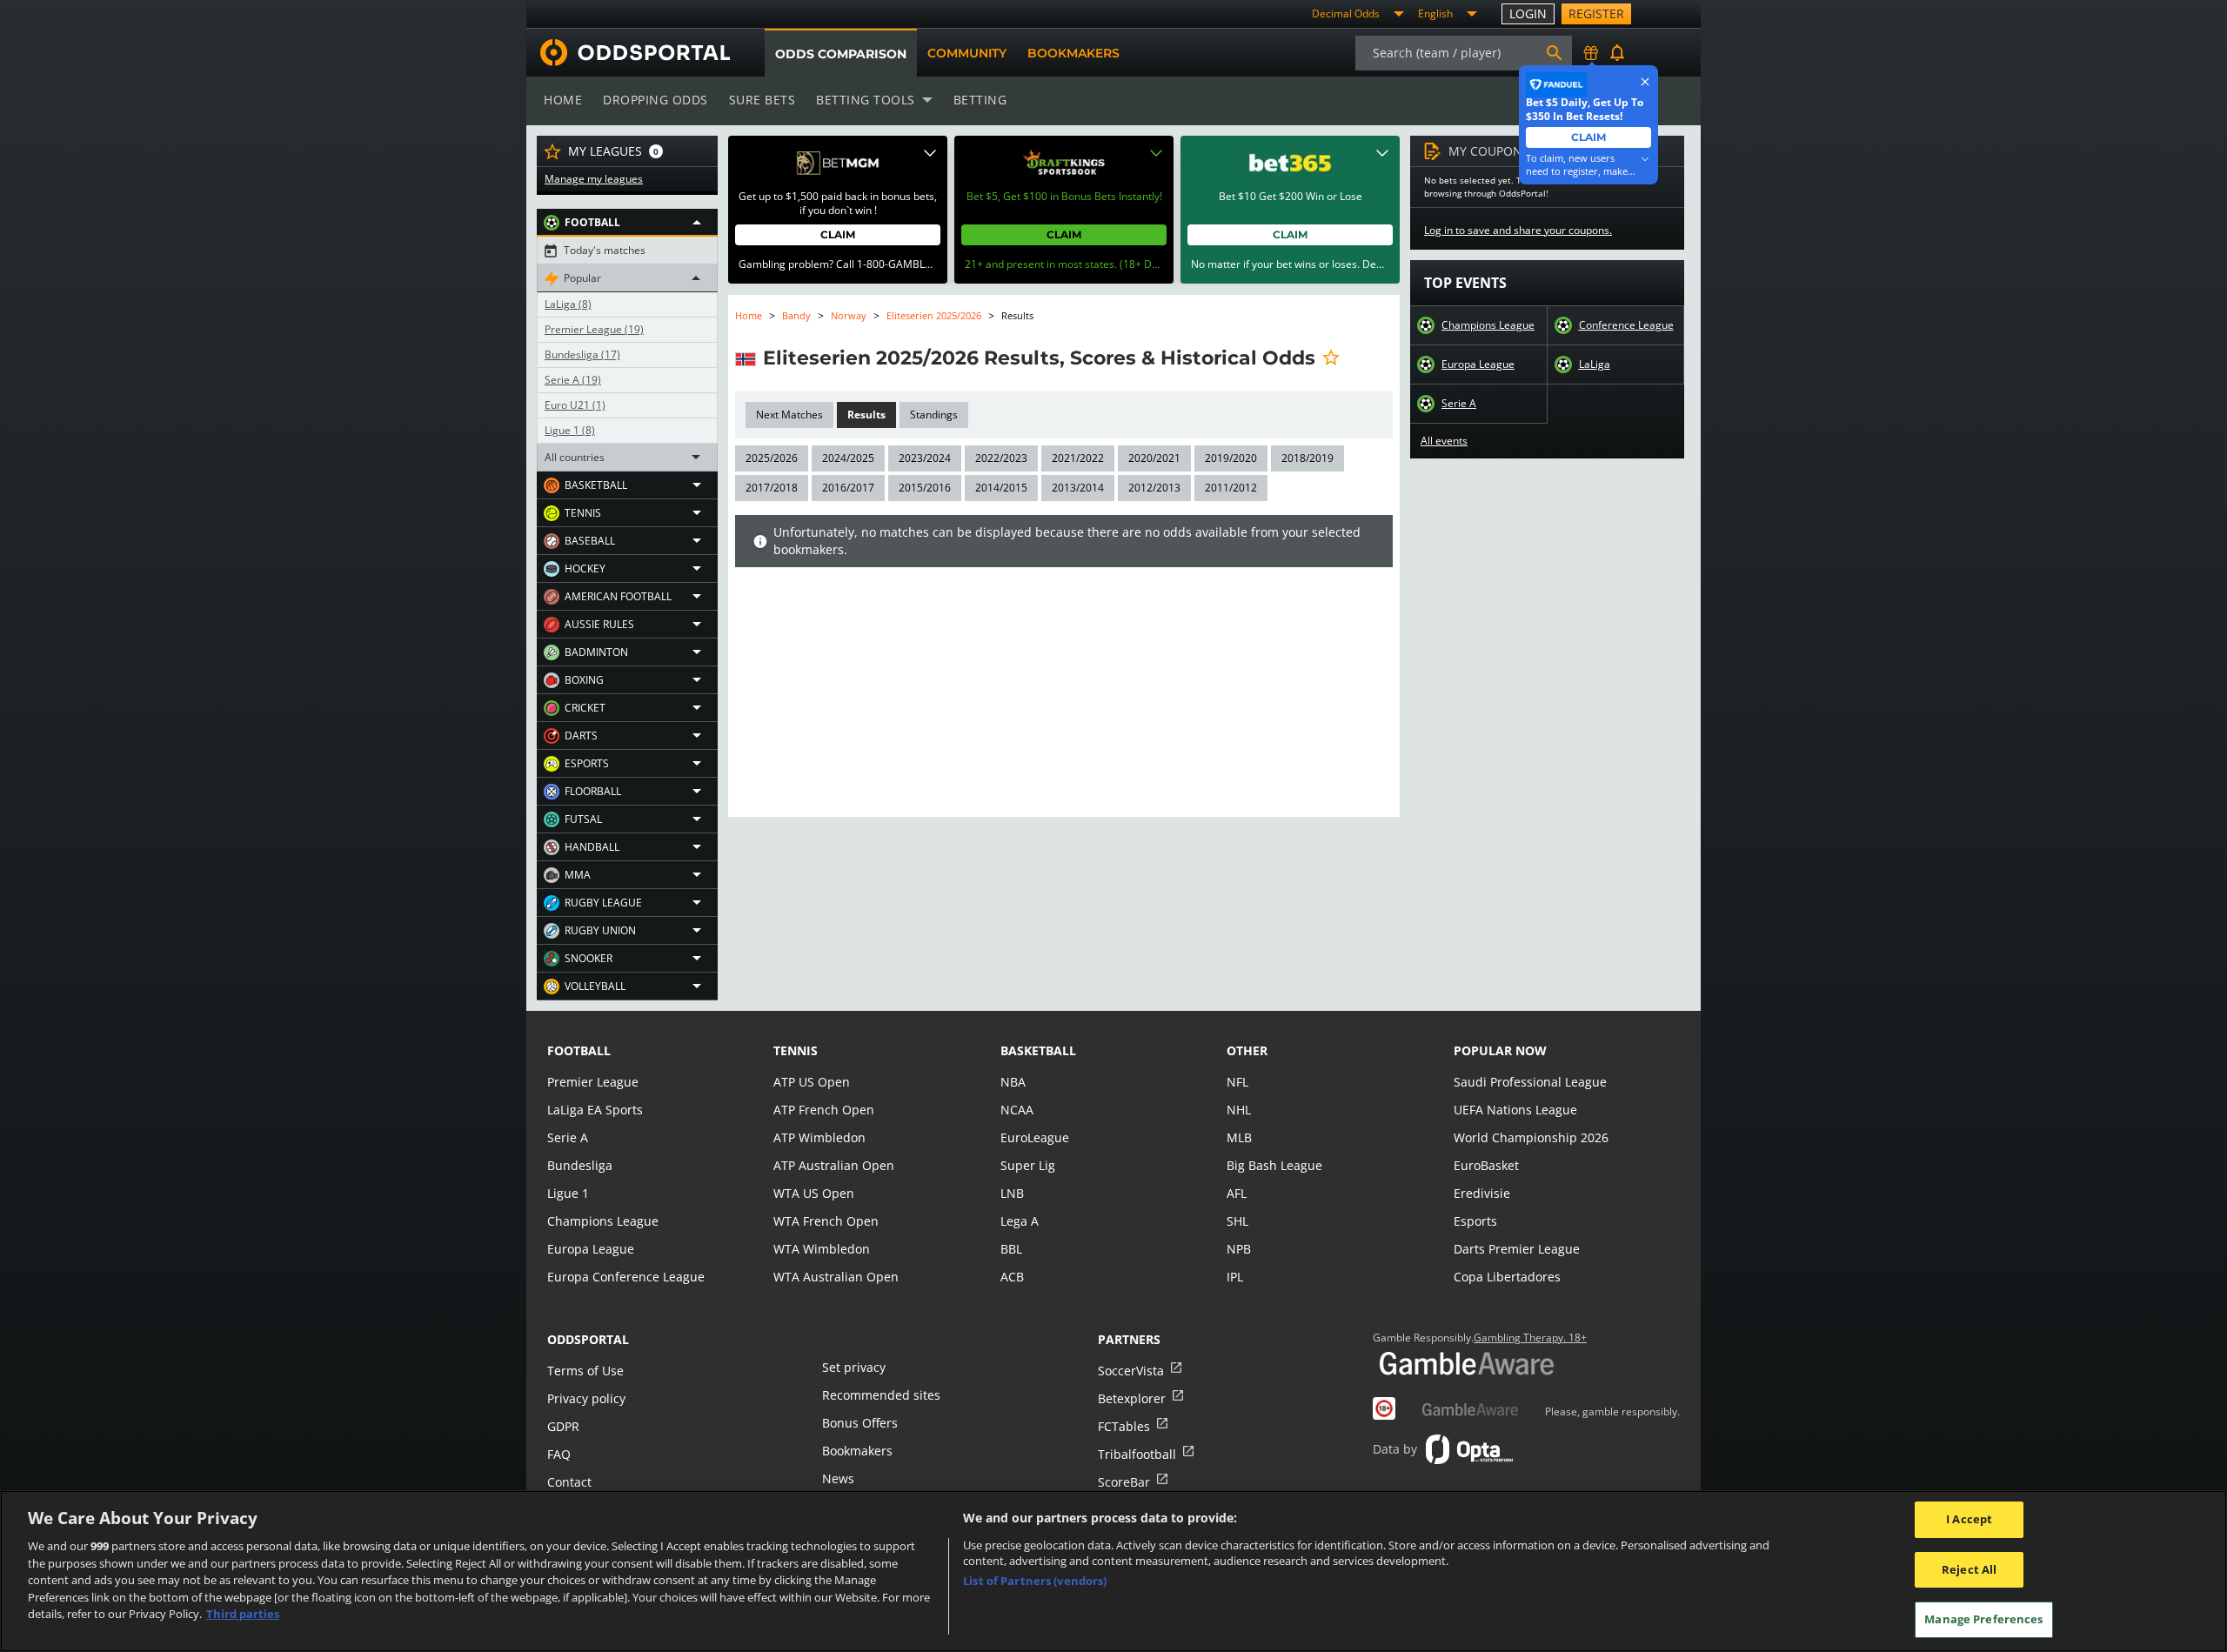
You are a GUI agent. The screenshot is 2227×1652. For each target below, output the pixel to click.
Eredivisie (1482, 1193)
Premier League (594, 330)
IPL (1235, 1277)
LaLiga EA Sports (595, 1110)
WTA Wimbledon (822, 1249)
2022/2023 (1001, 458)
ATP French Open (824, 1110)
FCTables (1124, 1426)
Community (967, 53)
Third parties (243, 1614)
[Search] (1555, 53)
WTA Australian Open (836, 1277)
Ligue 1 (570, 431)
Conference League (1626, 325)
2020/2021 (1154, 458)
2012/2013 (1154, 488)
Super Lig (1028, 1165)
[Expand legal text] (930, 153)
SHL (1237, 1221)
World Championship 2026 (1531, 1137)
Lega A (1020, 1221)
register (1596, 13)
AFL (1237, 1193)
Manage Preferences (1983, 1619)
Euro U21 (575, 405)
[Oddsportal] (628, 53)
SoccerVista (1131, 1371)
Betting (980, 100)
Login (1528, 13)
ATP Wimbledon (819, 1137)
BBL (1011, 1249)
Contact (569, 1482)
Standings (934, 415)
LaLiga (568, 304)
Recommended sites (881, 1395)
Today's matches (605, 251)
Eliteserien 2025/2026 (934, 315)
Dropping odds (655, 100)
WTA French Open (826, 1221)
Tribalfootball (1137, 1454)
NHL (1239, 1110)
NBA (1013, 1082)
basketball (1038, 1050)
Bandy (796, 315)
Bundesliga (582, 355)
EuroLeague (1035, 1137)
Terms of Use (585, 1371)
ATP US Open (812, 1082)
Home (563, 100)
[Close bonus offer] (1645, 82)
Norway (849, 315)
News (838, 1478)
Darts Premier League (1517, 1249)
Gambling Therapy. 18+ (1530, 1338)
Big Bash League (1274, 1165)
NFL (1237, 1082)
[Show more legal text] (1645, 159)
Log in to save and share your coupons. (1518, 231)
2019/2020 (1231, 458)
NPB (1239, 1249)
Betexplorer (1132, 1398)
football (579, 1050)
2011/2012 (1231, 488)
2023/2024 (925, 458)
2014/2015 (1001, 488)
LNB (1012, 1193)
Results (866, 415)
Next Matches (789, 415)
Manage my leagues (594, 179)
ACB (1012, 1277)
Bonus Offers (860, 1423)
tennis (796, 1050)
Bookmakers (1073, 53)
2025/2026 (772, 458)
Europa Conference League (626, 1277)
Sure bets (762, 100)
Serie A (573, 380)
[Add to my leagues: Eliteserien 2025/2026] (1331, 358)
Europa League (1478, 365)
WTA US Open (814, 1193)
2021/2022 (1078, 458)
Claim (838, 234)
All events (1444, 441)
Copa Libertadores (1507, 1277)
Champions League (1488, 325)
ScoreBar (1124, 1482)
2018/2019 (1307, 458)
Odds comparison (841, 54)
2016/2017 (848, 488)
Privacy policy (586, 1398)
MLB (1239, 1137)
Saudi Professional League (1530, 1082)
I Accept (1969, 1519)
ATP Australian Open (834, 1165)
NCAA (1017, 1110)
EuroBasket (1486, 1165)
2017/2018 (772, 488)
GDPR (563, 1426)
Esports (1475, 1221)
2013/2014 (1078, 488)
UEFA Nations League (1515, 1110)
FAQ (559, 1454)
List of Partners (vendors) (1035, 1581)
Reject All (1969, 1569)
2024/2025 (848, 458)
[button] (627, 223)
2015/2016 (925, 488)
